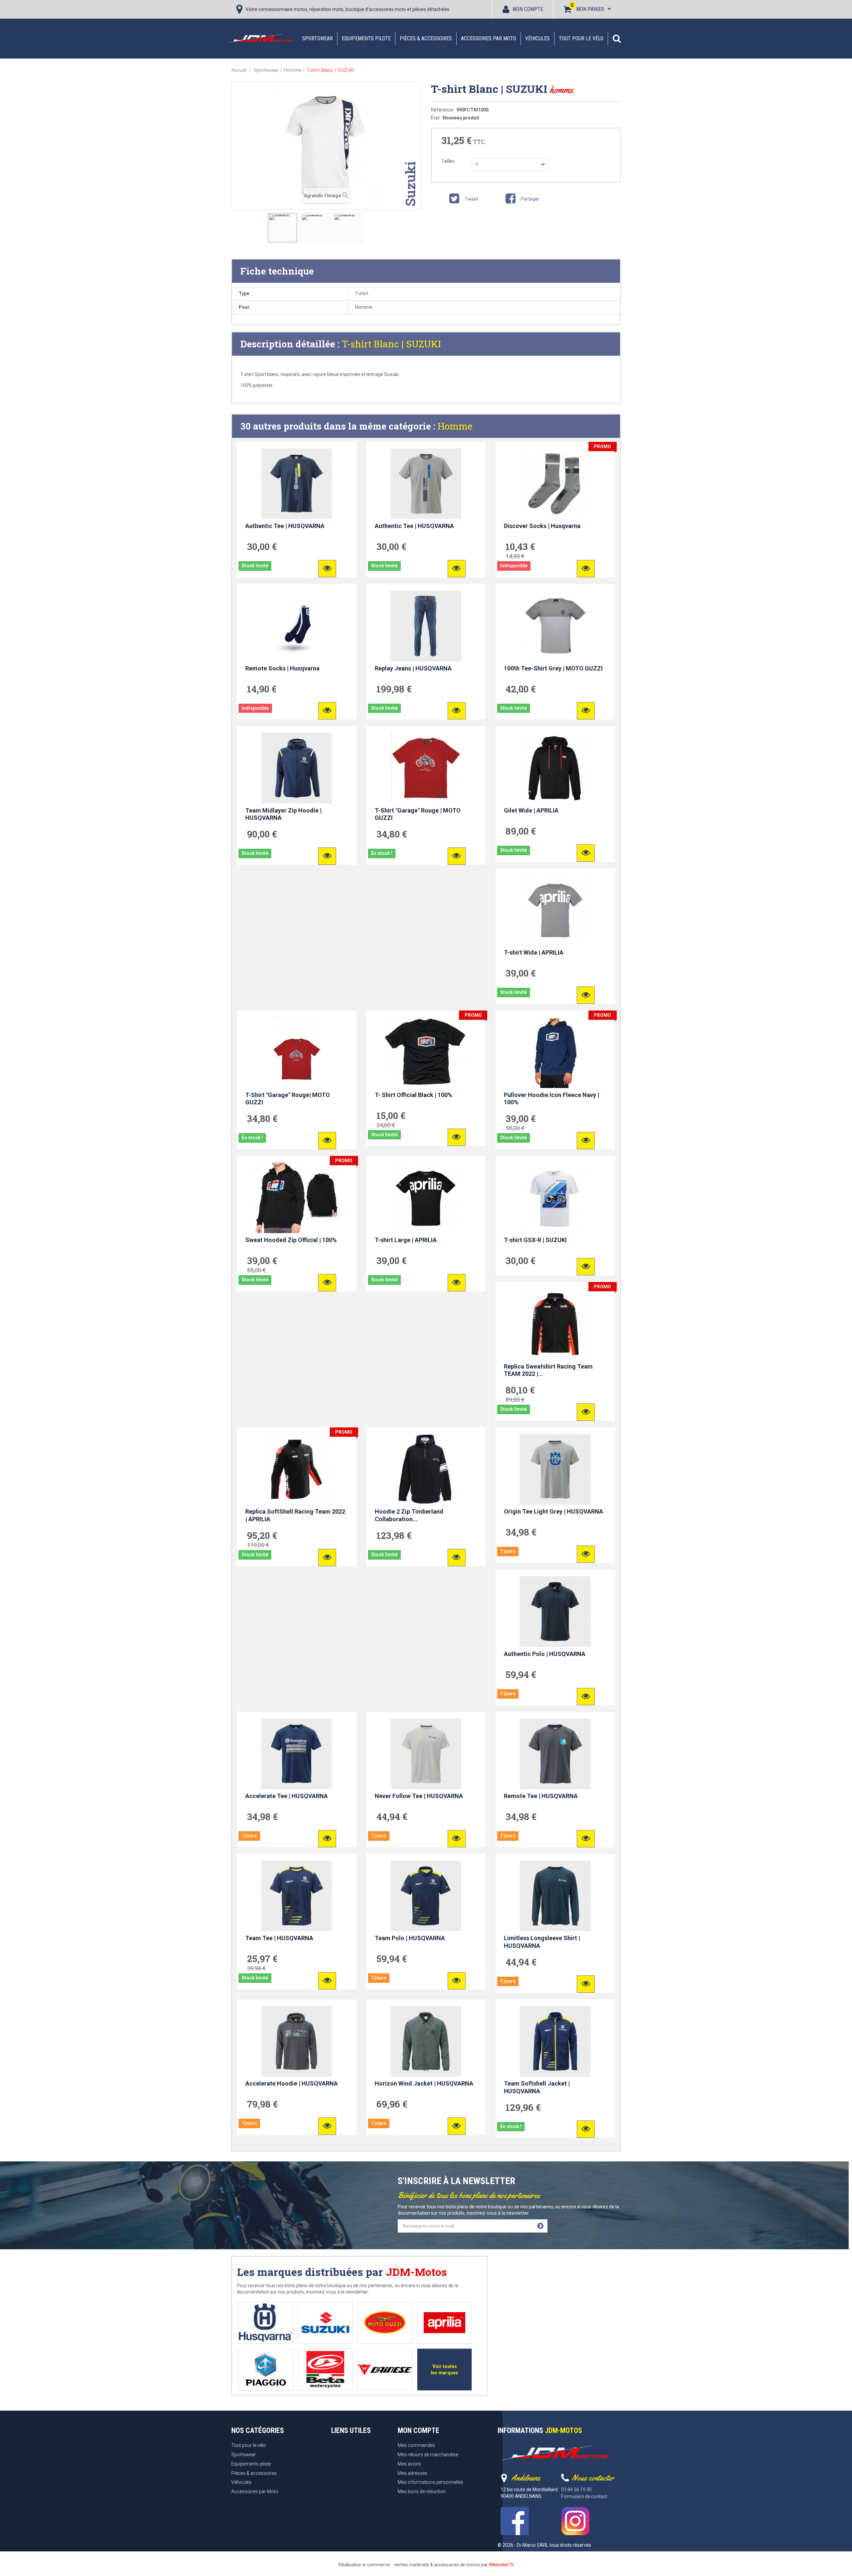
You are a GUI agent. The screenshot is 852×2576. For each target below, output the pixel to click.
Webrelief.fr (501, 2565)
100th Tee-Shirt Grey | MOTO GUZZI (553, 668)
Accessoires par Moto (489, 38)
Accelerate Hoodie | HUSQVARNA (292, 2083)
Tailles (448, 161)
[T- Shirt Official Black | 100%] (426, 1052)
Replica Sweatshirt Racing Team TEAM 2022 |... (548, 1370)
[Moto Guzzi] (385, 2323)
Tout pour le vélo (581, 38)
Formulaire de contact (584, 2496)
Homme (455, 426)
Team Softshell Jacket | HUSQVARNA (537, 2087)
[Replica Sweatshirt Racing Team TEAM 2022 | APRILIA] (555, 1324)
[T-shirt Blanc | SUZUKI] (283, 228)
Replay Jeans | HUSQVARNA (413, 668)
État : (436, 118)
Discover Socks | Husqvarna (542, 526)
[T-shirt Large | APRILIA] (426, 1198)
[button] (617, 39)
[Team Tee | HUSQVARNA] (297, 1896)
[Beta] (325, 2370)
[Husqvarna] (266, 2323)
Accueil (239, 70)
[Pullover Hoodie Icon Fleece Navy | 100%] (555, 1052)
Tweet (471, 199)
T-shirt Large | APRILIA (406, 1240)
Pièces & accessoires (426, 38)
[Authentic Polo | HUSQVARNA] (555, 1611)
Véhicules (537, 38)
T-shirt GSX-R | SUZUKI (535, 1240)
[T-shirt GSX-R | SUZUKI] (555, 1198)
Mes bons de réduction (422, 2491)
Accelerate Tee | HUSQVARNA (287, 1796)
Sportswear (318, 38)
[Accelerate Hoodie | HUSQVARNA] (297, 2041)
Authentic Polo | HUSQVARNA (545, 1654)
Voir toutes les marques (444, 2370)
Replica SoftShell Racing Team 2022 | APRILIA (295, 1515)
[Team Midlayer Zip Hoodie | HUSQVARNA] (297, 768)
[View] (327, 569)
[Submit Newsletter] (540, 2226)
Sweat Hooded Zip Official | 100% (291, 1240)
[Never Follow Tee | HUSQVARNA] (426, 1754)
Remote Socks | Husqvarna (282, 668)
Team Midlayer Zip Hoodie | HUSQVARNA (283, 814)
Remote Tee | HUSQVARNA (541, 1796)
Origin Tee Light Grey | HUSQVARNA (553, 1511)
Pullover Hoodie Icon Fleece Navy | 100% (551, 1099)
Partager (530, 199)
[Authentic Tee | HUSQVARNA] (297, 484)
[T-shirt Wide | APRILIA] (555, 910)
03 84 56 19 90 (576, 2489)
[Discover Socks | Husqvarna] (555, 484)
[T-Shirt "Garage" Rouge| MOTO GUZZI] (297, 1052)
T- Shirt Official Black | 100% (414, 1095)
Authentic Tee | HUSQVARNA (285, 526)
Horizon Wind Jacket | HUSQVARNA (424, 2083)
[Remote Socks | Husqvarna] (297, 626)
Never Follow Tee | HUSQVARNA (419, 1796)
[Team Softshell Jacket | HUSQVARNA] (555, 2041)
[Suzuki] (325, 2323)
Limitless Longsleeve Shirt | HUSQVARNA (542, 1942)
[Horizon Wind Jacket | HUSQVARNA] (426, 2041)
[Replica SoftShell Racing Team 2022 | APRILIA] (297, 1469)
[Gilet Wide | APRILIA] (555, 768)
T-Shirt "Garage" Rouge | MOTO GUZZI (418, 814)
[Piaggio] (266, 2370)
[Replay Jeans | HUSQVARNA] (426, 626)
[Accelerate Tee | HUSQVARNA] (297, 1754)
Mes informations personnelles (430, 2482)
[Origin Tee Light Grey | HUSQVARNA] (555, 1469)
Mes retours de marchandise (428, 2455)
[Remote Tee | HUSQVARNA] (555, 1754)
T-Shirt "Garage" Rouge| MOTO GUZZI (288, 1099)
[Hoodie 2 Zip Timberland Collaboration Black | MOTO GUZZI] (426, 1469)
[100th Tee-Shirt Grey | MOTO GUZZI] (555, 626)
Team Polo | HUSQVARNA (410, 1938)
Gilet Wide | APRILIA (531, 810)
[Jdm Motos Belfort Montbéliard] (260, 38)
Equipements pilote (366, 38)
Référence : (443, 110)
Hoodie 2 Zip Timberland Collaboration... (409, 1515)
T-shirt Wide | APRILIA (534, 952)
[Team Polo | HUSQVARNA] (426, 1896)
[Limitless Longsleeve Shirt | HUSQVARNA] (555, 1896)
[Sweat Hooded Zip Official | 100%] (297, 1198)
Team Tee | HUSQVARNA (279, 1938)
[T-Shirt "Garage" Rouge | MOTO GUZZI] (426, 768)
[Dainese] (385, 2370)
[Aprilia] (444, 2323)
